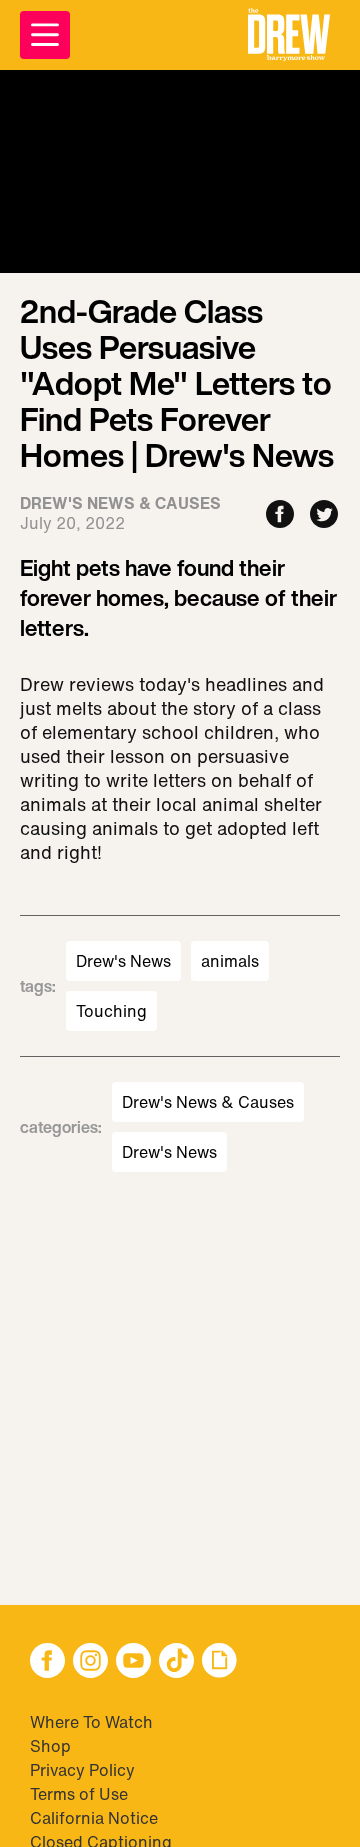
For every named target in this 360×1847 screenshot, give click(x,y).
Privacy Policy (82, 1770)
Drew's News (123, 961)
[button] (289, 35)
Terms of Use (79, 1794)
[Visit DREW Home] (289, 35)
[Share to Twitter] (324, 515)
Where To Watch (91, 1722)
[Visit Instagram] (90, 1662)
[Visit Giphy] (219, 1662)
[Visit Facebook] (47, 1662)
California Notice (94, 1818)
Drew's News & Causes (208, 1102)
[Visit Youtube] (133, 1662)
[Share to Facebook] (280, 515)
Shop (50, 1746)
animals (230, 961)
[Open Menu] (45, 35)
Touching (111, 1011)
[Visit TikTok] (176, 1662)
